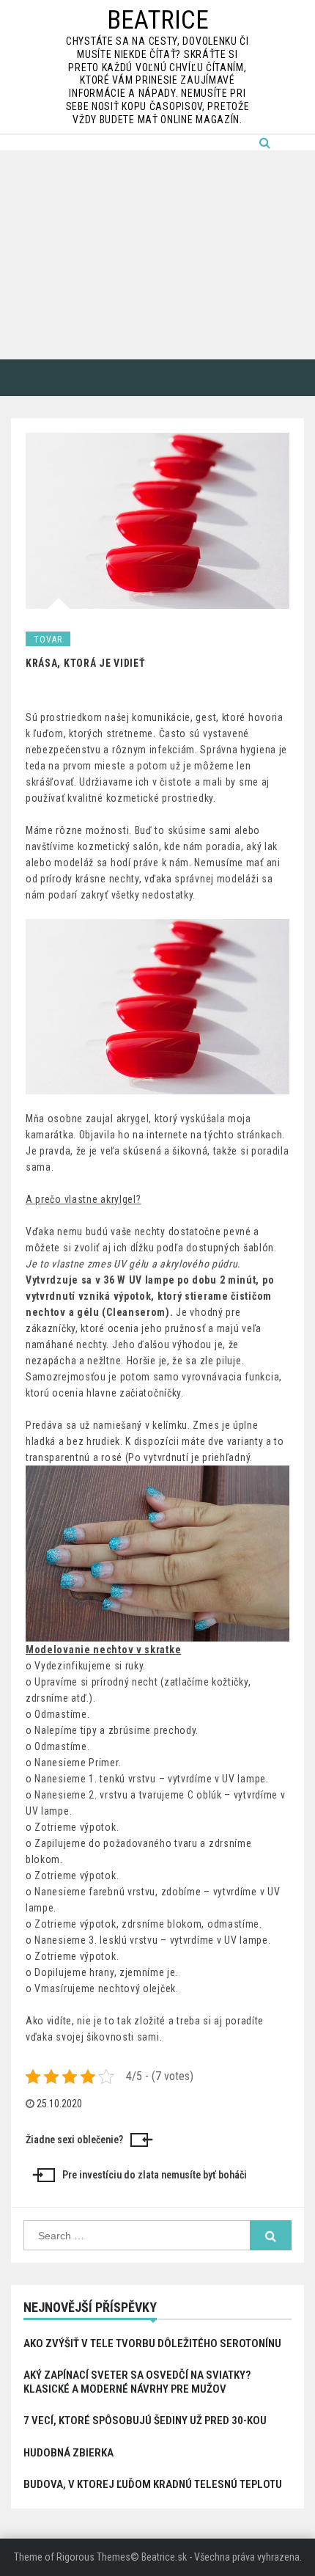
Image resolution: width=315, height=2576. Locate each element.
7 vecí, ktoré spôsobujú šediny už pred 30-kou (145, 2421)
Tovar (48, 640)
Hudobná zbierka (68, 2453)
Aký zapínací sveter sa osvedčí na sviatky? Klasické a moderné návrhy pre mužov (137, 2382)
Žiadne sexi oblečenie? (74, 2140)
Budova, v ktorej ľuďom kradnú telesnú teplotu (153, 2484)
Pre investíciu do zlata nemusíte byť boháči (155, 2175)
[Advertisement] (157, 255)
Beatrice (158, 20)
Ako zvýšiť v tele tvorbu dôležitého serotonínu (152, 2343)
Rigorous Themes (93, 2557)
